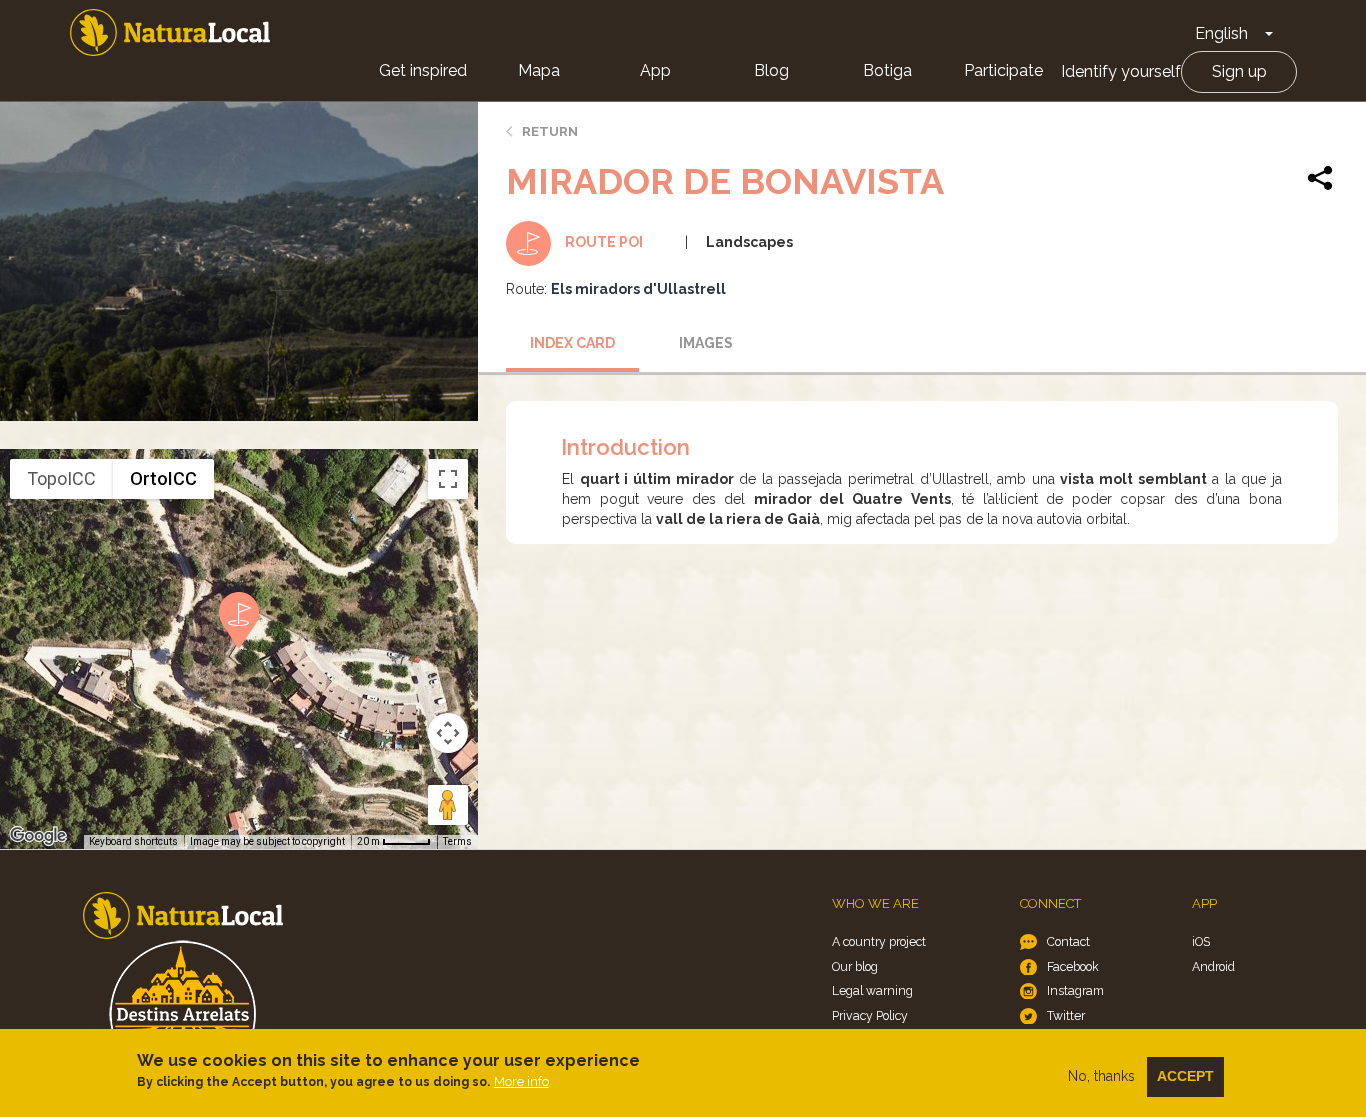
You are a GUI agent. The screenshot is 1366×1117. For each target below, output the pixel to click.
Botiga (887, 70)
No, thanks (1101, 1076)
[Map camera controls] (448, 733)
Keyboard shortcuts (133, 841)
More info (521, 1081)
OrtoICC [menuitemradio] (163, 478)
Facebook (1073, 966)
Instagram (1075, 990)
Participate (1003, 70)
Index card (572, 343)
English (1221, 33)
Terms (457, 841)
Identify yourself (1121, 71)
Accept (1185, 1076)
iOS (1201, 941)
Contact (1068, 941)
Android (1213, 966)
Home (170, 32)
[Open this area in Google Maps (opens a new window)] (38, 836)
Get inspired (423, 70)
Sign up (1239, 71)
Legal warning (872, 990)
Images (706, 343)
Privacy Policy (870, 1015)
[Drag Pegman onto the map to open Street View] (448, 805)
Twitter (1066, 1015)
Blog (771, 70)
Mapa (539, 70)
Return (550, 131)
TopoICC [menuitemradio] (61, 478)
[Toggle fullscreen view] (448, 479)
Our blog (855, 966)
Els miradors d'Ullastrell (638, 289)
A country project (879, 941)
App (655, 70)
